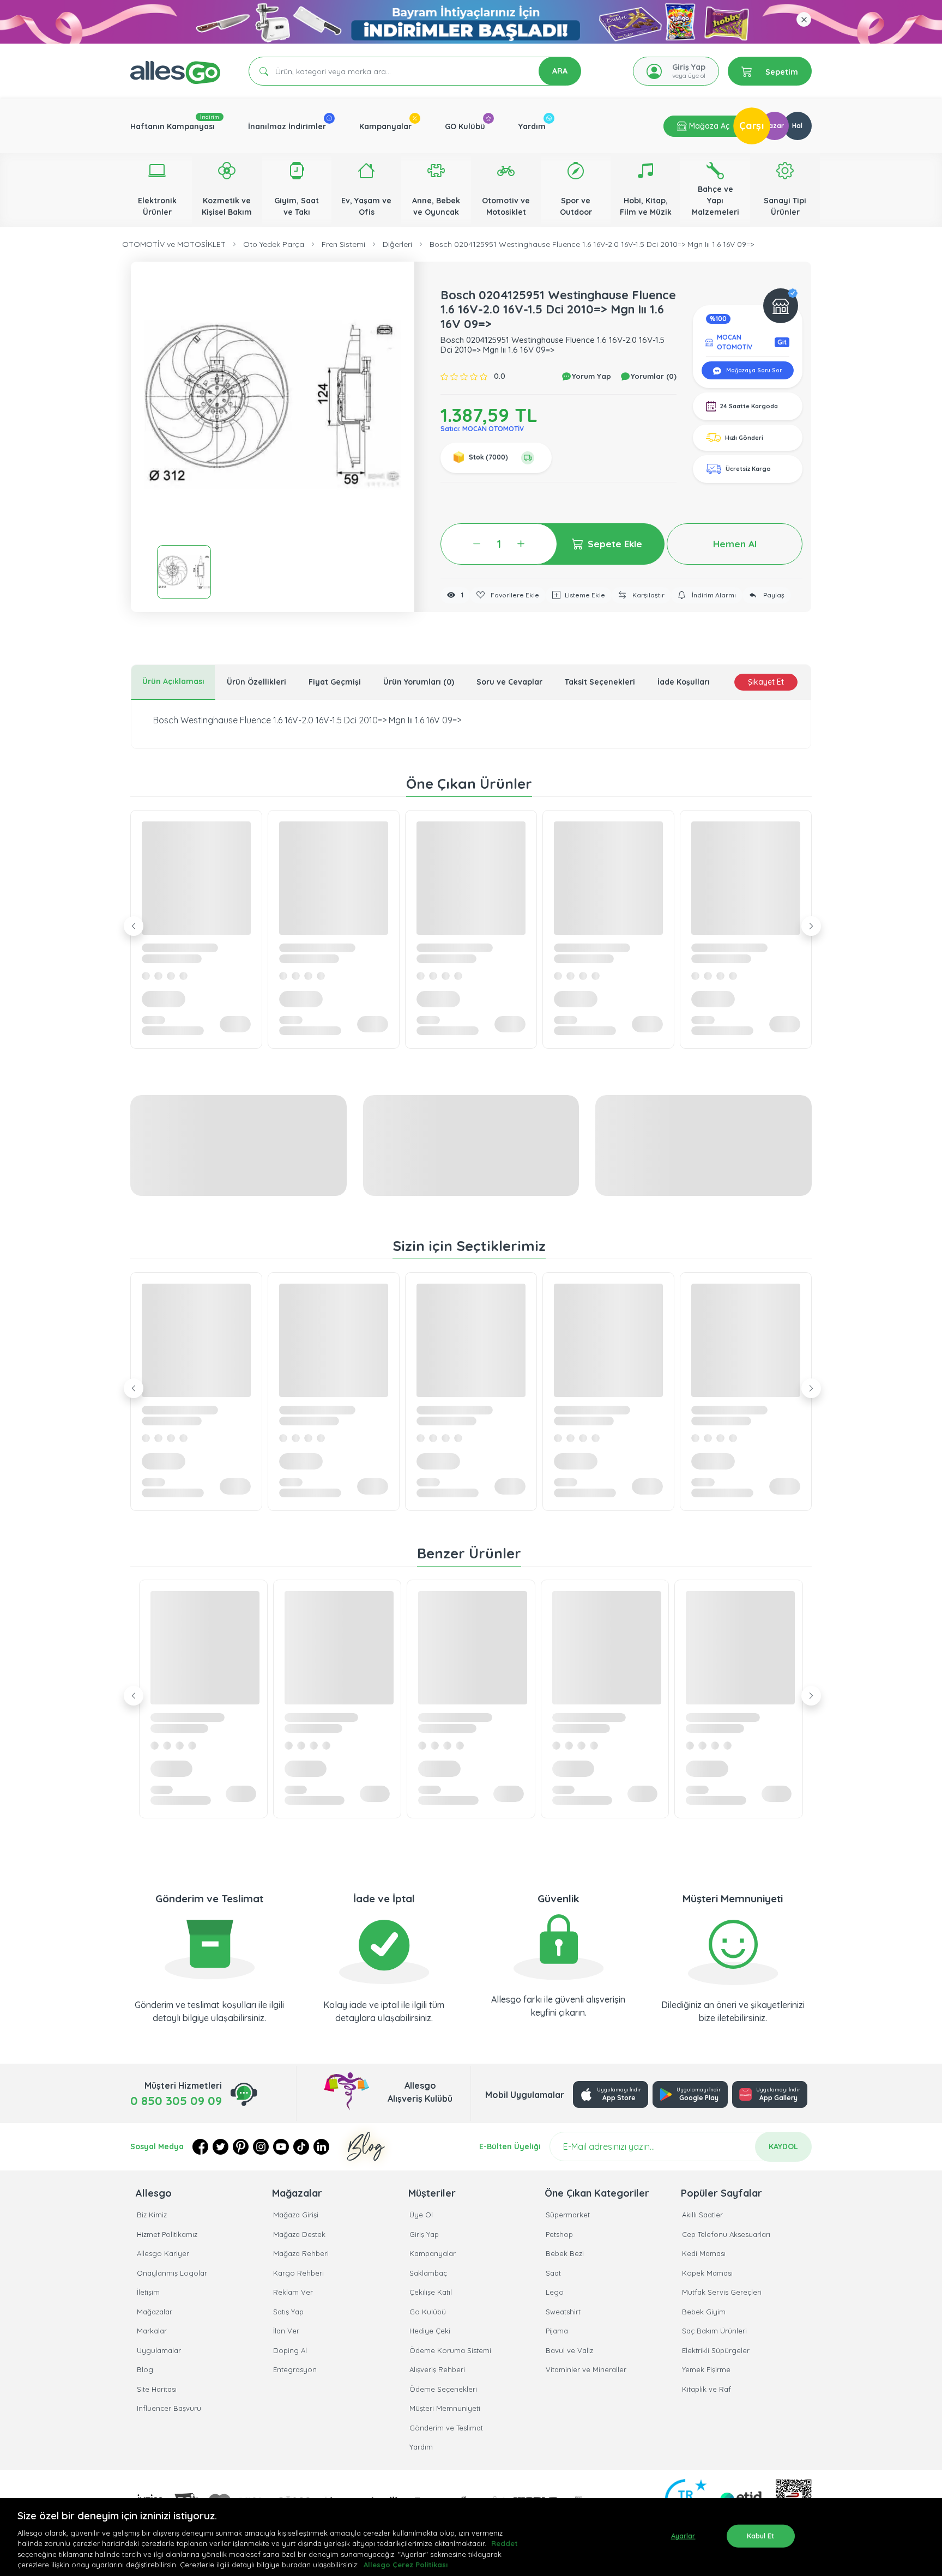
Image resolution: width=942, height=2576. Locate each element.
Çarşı (752, 126)
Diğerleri (397, 244)
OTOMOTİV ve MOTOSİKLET (174, 244)
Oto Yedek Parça (274, 244)
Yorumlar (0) (653, 376)
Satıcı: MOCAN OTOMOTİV (482, 429)
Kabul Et (761, 2536)
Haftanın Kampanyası (173, 126)
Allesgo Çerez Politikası (406, 2565)
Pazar (774, 126)
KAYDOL (783, 2146)
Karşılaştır (648, 595)
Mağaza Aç (708, 126)
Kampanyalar (385, 126)
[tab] (173, 682)
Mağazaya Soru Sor (753, 370)
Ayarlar (683, 2536)
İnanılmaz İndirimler (287, 126)
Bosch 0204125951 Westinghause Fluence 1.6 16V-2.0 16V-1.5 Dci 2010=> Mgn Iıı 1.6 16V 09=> (592, 244)
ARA (560, 71)
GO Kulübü (465, 126)
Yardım (532, 126)
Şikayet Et (766, 682)
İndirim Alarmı (713, 595)
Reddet (505, 2543)
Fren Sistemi (343, 244)
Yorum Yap (590, 376)
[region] (471, 2537)
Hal (797, 126)
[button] (273, 403)
